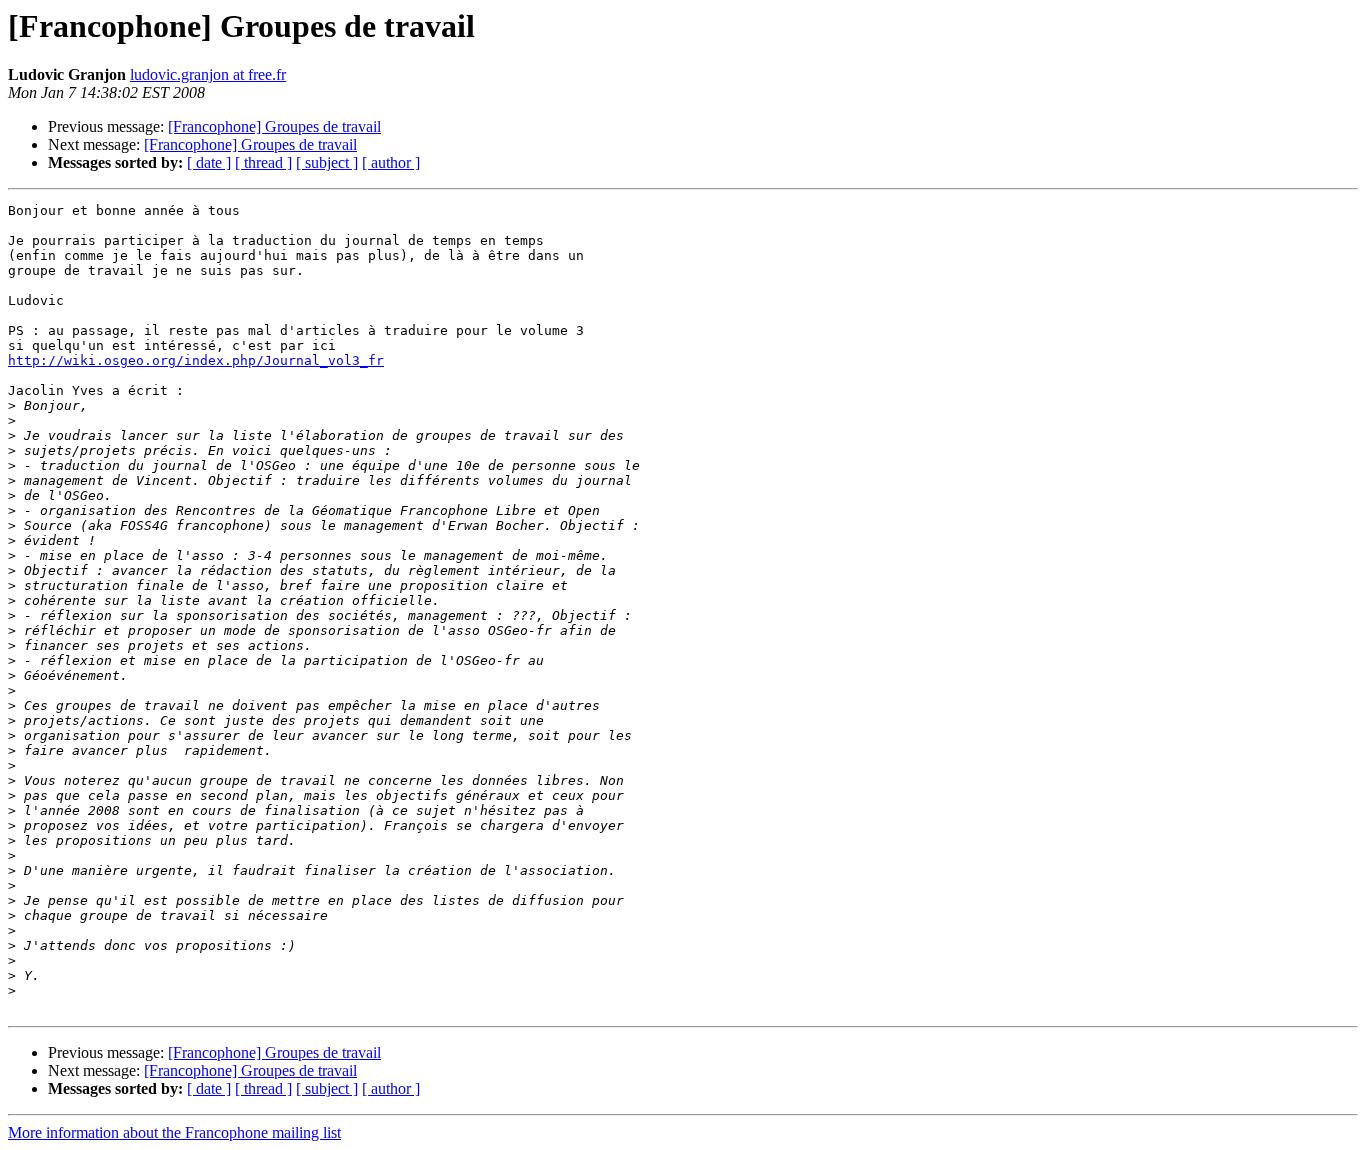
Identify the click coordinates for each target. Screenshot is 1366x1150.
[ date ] (209, 162)
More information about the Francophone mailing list (174, 1132)
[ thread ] (263, 162)
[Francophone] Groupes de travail (274, 126)
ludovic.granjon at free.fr (208, 74)
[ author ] (391, 162)
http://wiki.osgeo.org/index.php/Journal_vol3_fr (196, 360)
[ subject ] (327, 162)
